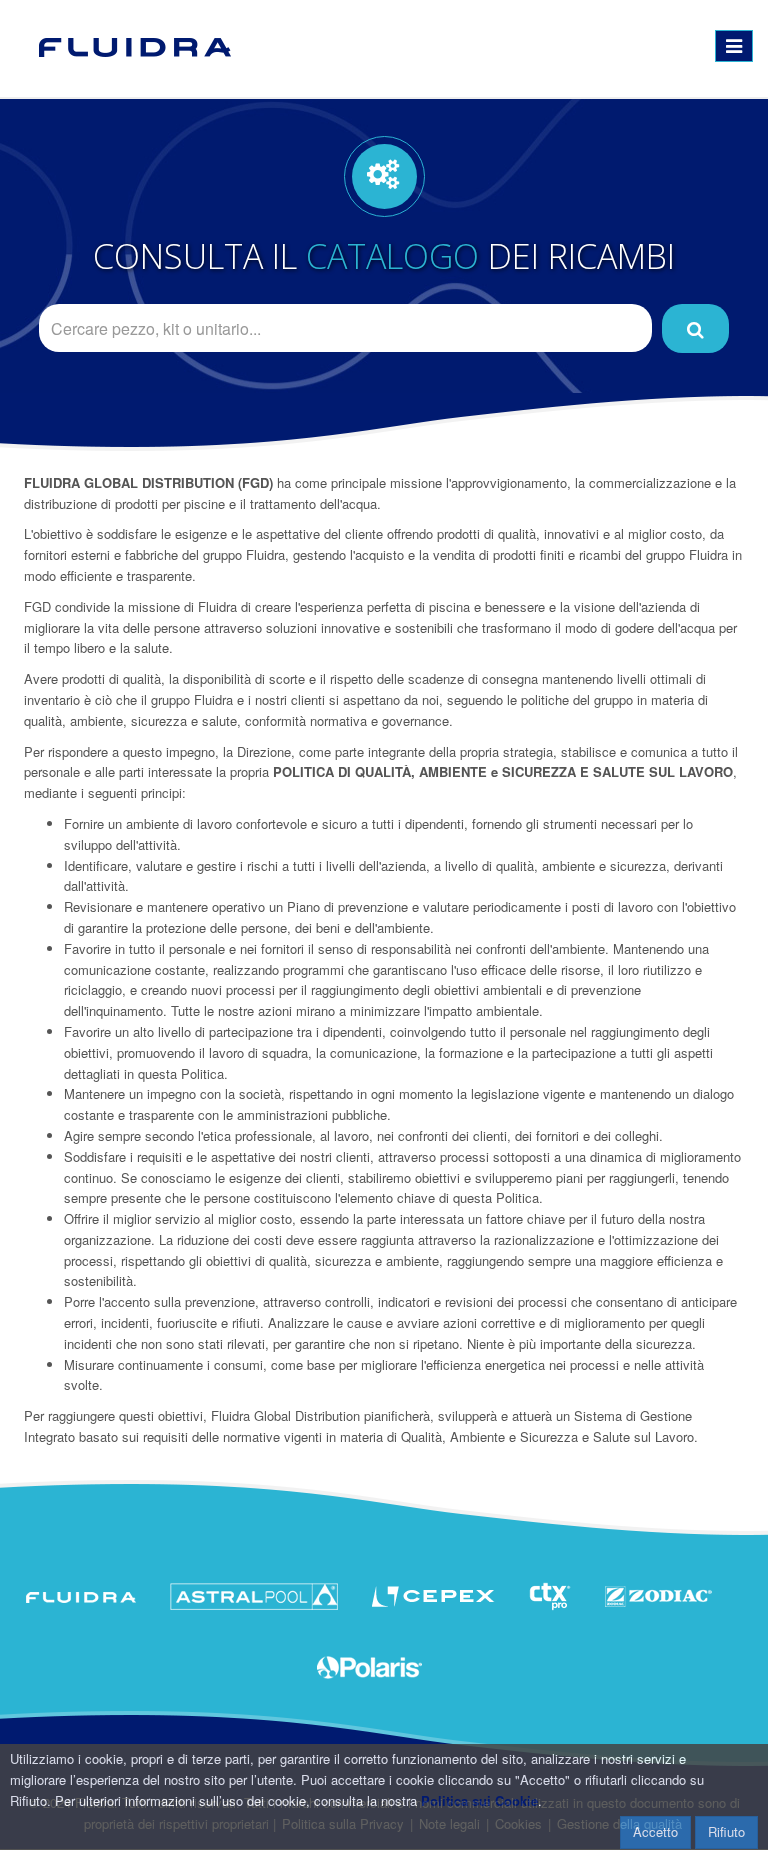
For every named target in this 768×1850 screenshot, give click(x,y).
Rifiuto (726, 1831)
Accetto (655, 1831)
